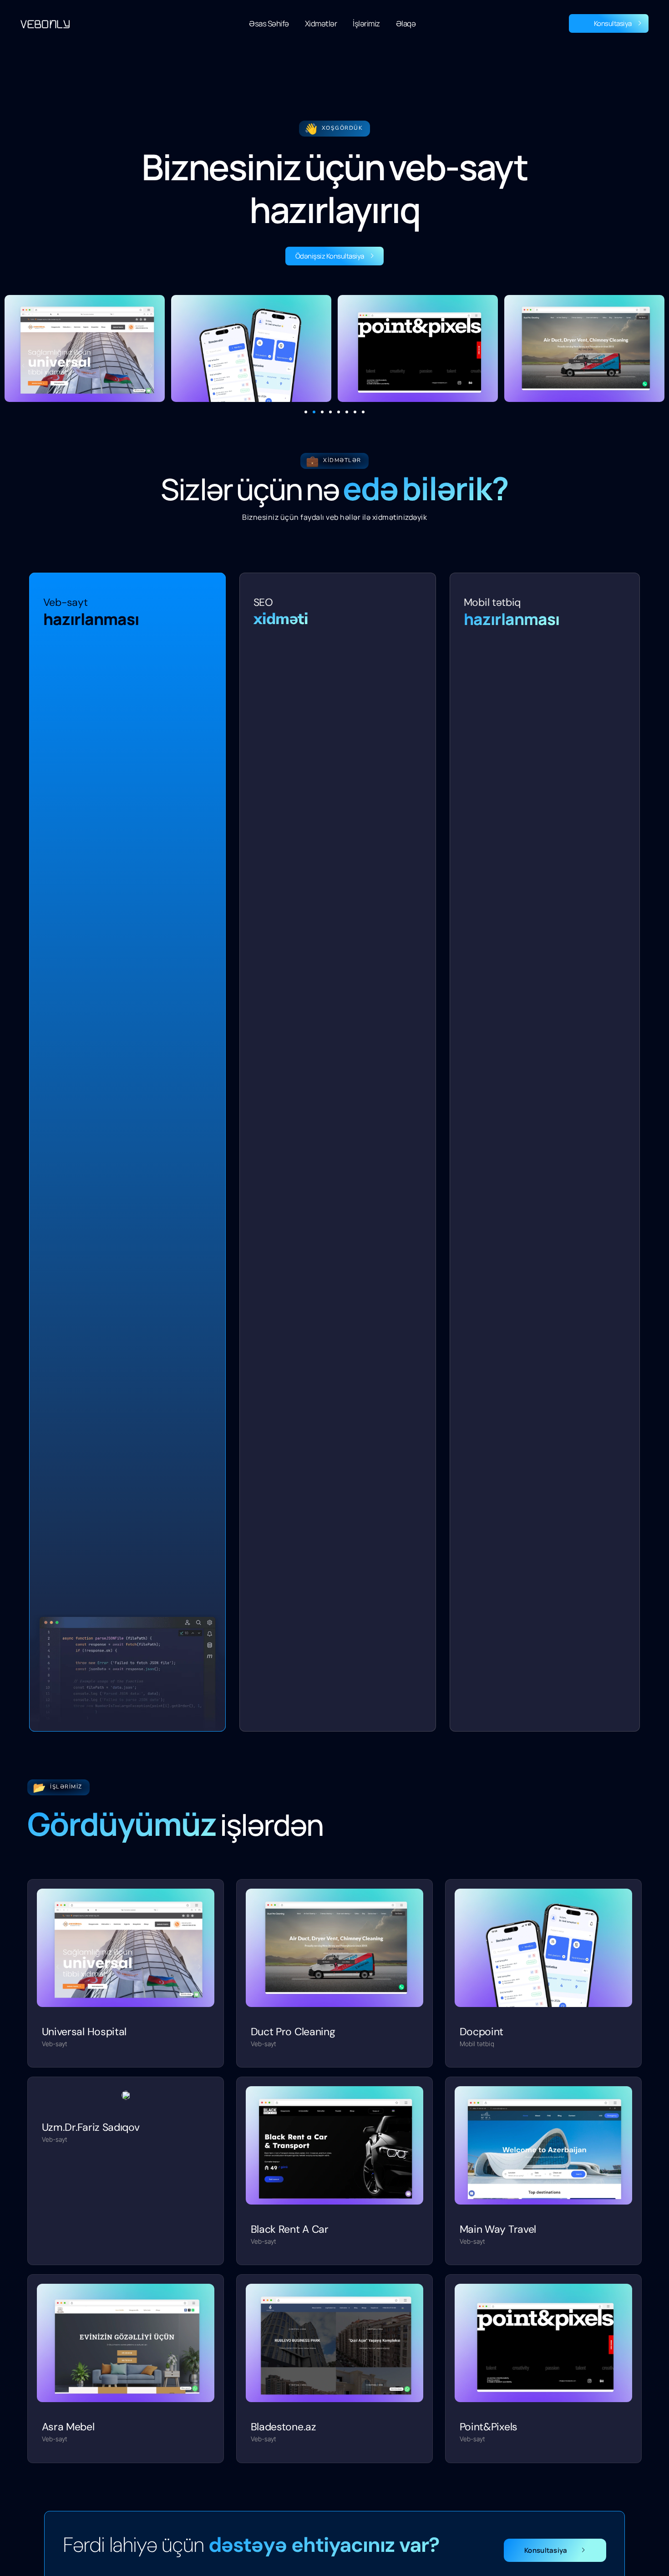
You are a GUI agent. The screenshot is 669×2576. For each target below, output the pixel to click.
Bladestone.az (284, 2427)
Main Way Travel (498, 2229)
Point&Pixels (489, 2427)
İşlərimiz (366, 23)
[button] (306, 412)
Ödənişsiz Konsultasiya (330, 256)
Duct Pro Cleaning (293, 2032)
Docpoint (482, 2032)
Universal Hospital (84, 2032)
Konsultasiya (613, 23)
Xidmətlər (321, 23)
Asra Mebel (68, 2427)
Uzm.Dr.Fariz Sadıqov (91, 2127)
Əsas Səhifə (269, 23)
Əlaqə (406, 23)
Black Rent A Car (290, 2229)
